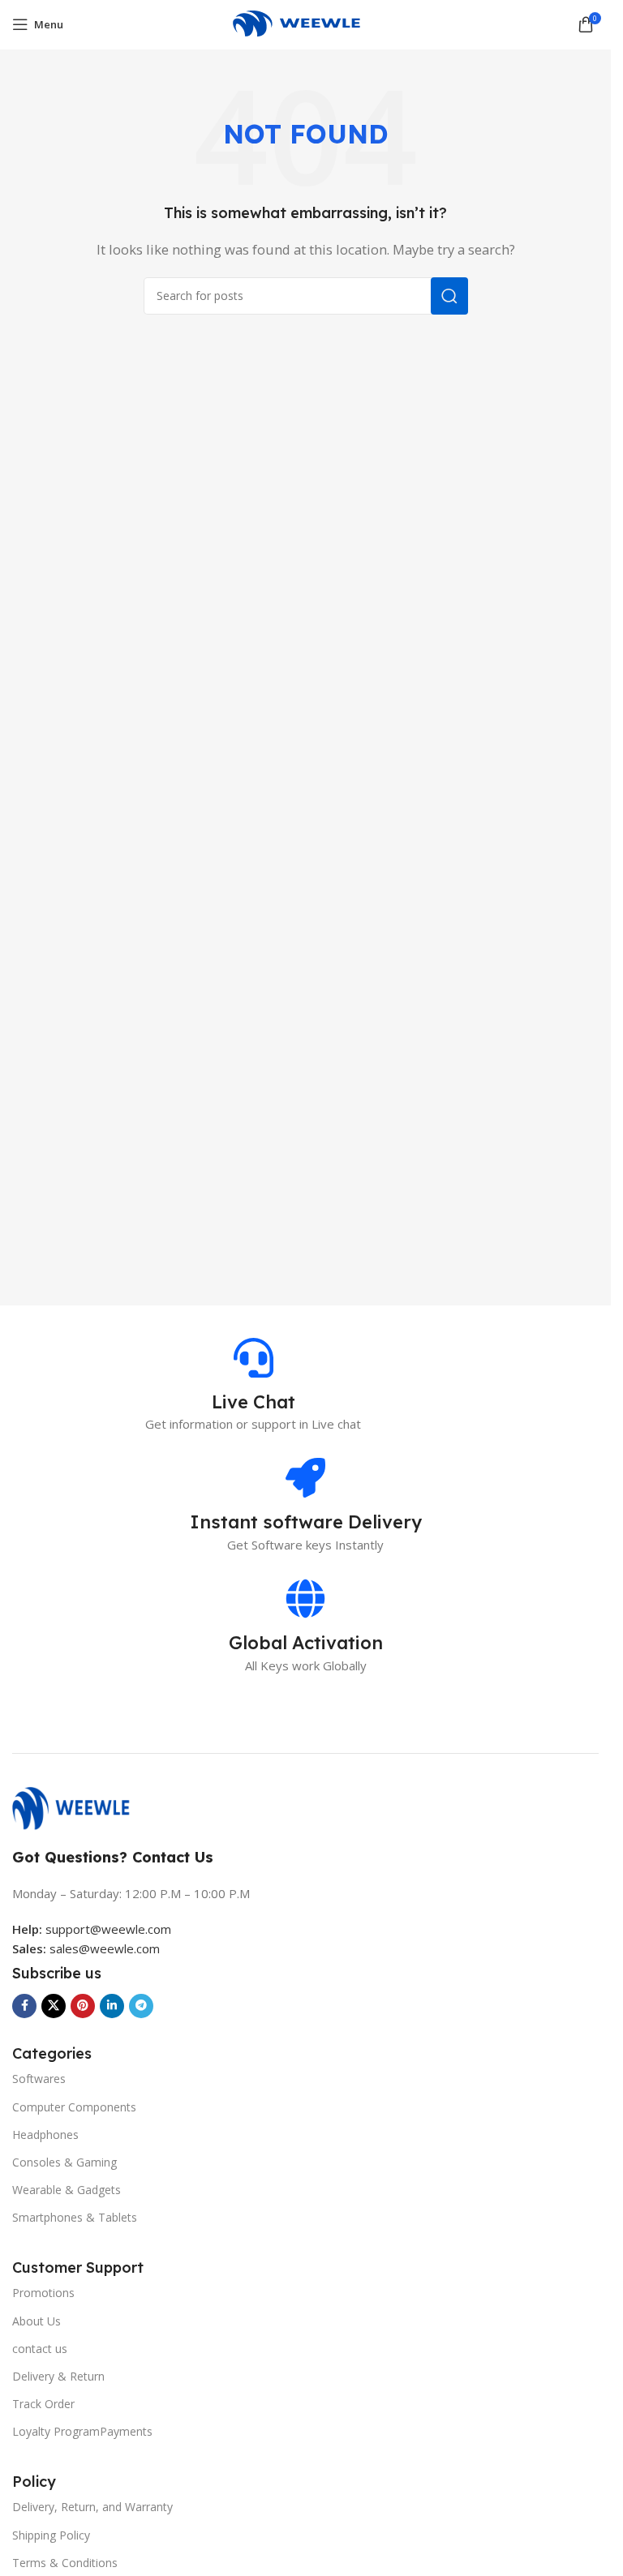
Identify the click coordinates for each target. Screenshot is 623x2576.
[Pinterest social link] (83, 2006)
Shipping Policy (51, 2535)
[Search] (449, 296)
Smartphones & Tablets (75, 2217)
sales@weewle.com (105, 1948)
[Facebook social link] (24, 2006)
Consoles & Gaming (64, 2162)
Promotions (43, 2293)
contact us (40, 2349)
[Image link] (79, 1807)
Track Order (43, 2404)
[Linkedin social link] (112, 2006)
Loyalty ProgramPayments (82, 2431)
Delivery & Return (58, 2376)
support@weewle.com (92, 1929)
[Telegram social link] (141, 2006)
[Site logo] (305, 23)
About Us (37, 2321)
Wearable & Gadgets (67, 2190)
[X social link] (54, 2006)
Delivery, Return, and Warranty (92, 2507)
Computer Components (74, 2107)
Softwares (39, 2079)
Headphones (45, 2135)
